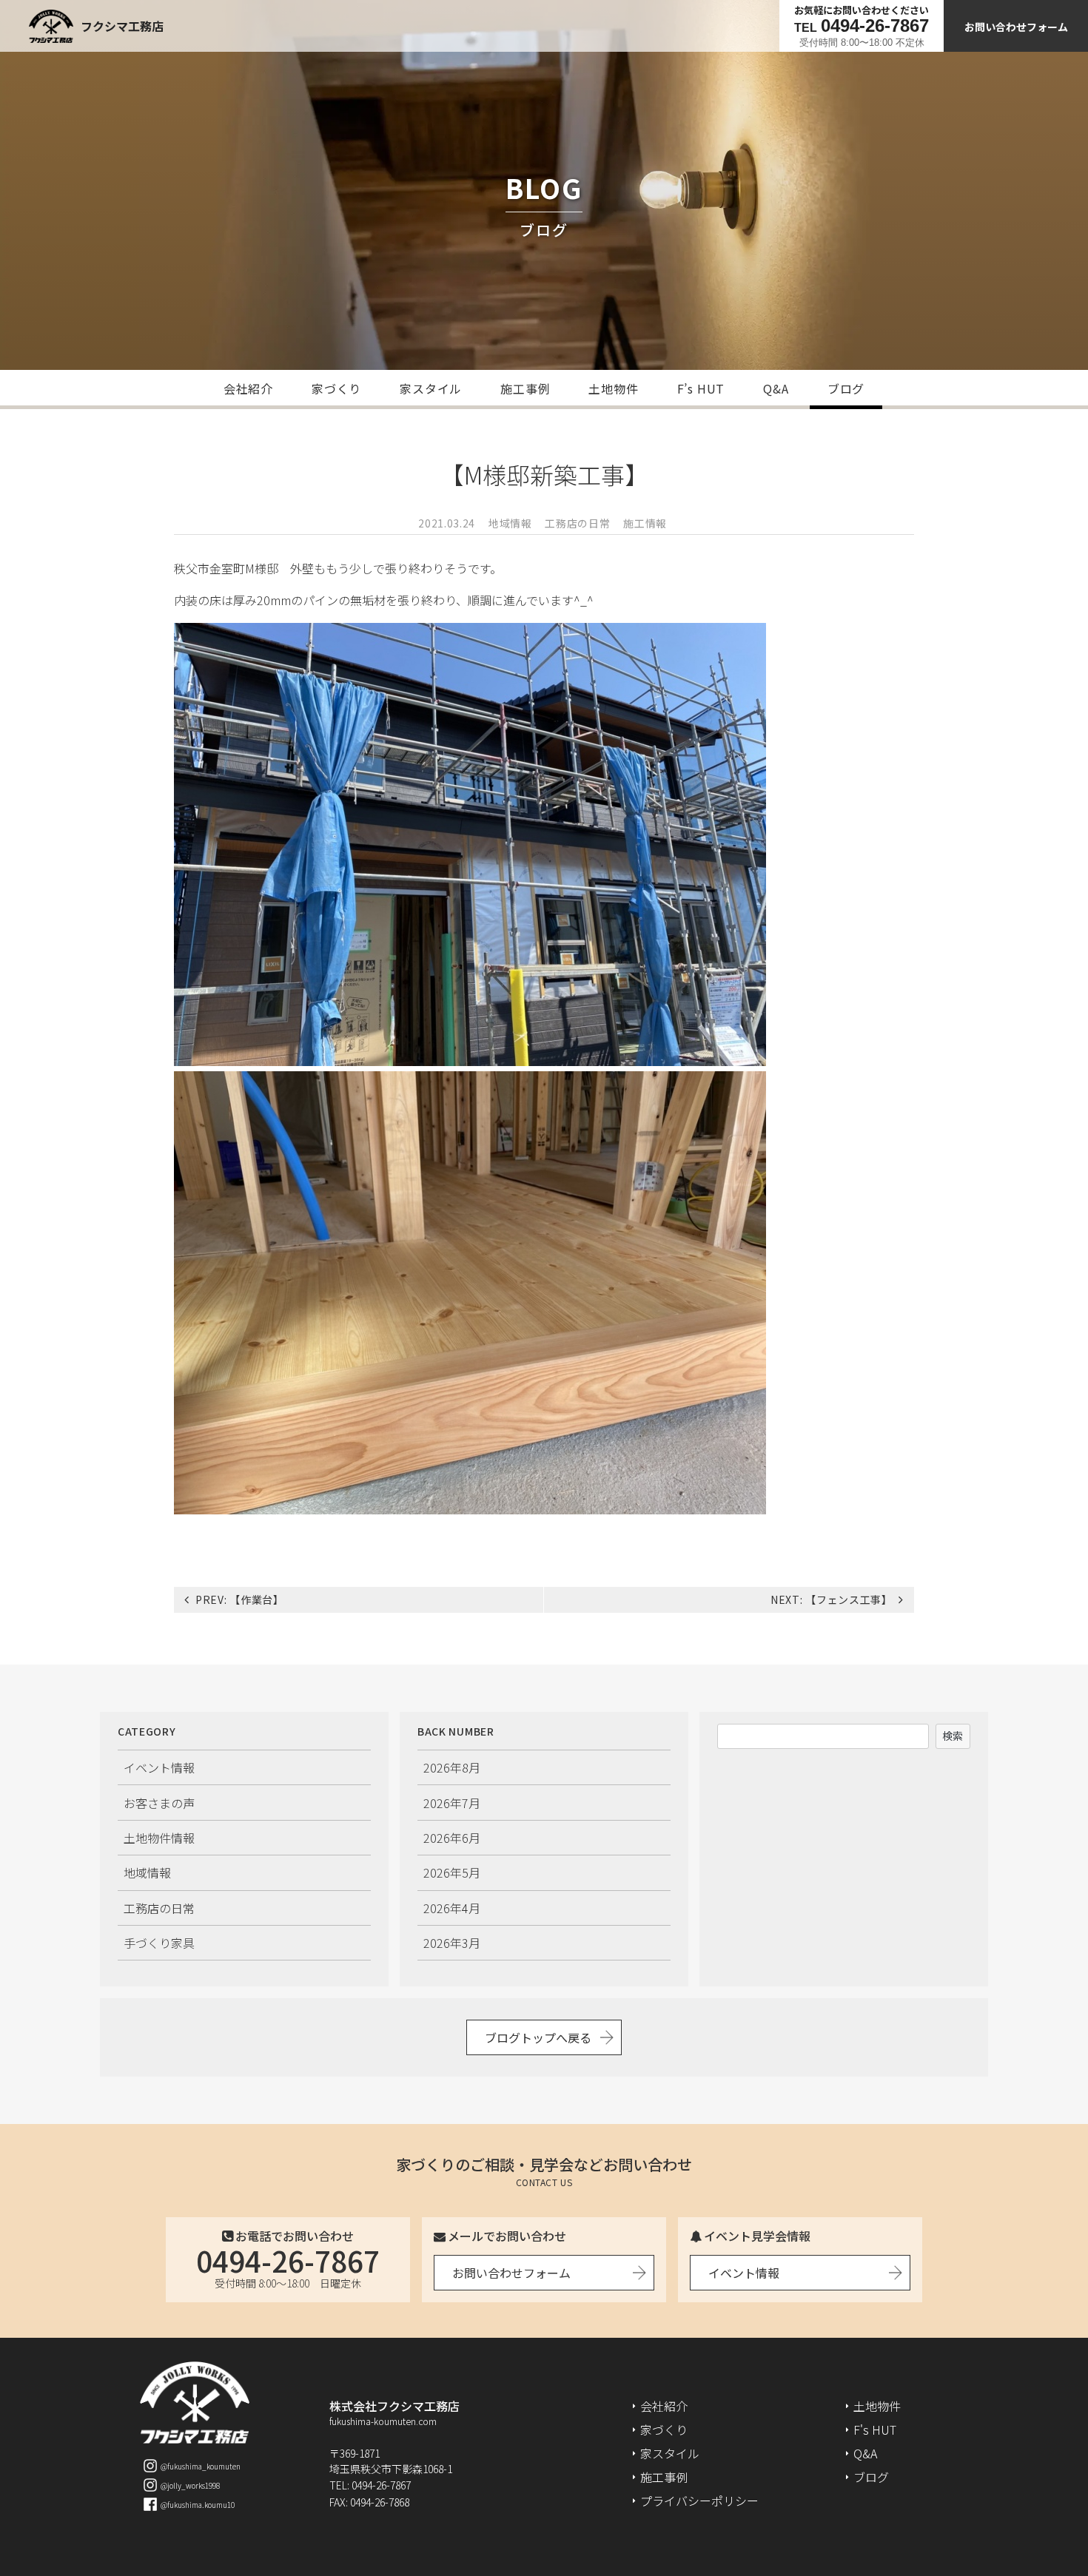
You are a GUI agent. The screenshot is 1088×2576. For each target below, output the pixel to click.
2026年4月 (452, 1908)
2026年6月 (452, 1838)
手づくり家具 (159, 1943)
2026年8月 (452, 1767)
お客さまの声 (159, 1803)
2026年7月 (452, 1803)
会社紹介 (248, 388)
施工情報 (645, 523)
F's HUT (875, 2430)
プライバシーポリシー (699, 2501)
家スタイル (431, 388)
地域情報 (510, 523)
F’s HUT (701, 388)
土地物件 (613, 388)
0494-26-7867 (288, 2260)
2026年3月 (452, 1943)
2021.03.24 (447, 523)
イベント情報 (159, 1767)
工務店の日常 (577, 523)
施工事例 (525, 388)
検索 (953, 1736)
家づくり (336, 388)
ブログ (846, 388)
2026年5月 (452, 1872)
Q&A (776, 388)
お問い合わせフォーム (1016, 27)
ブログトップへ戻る (538, 2037)
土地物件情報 (159, 1838)
